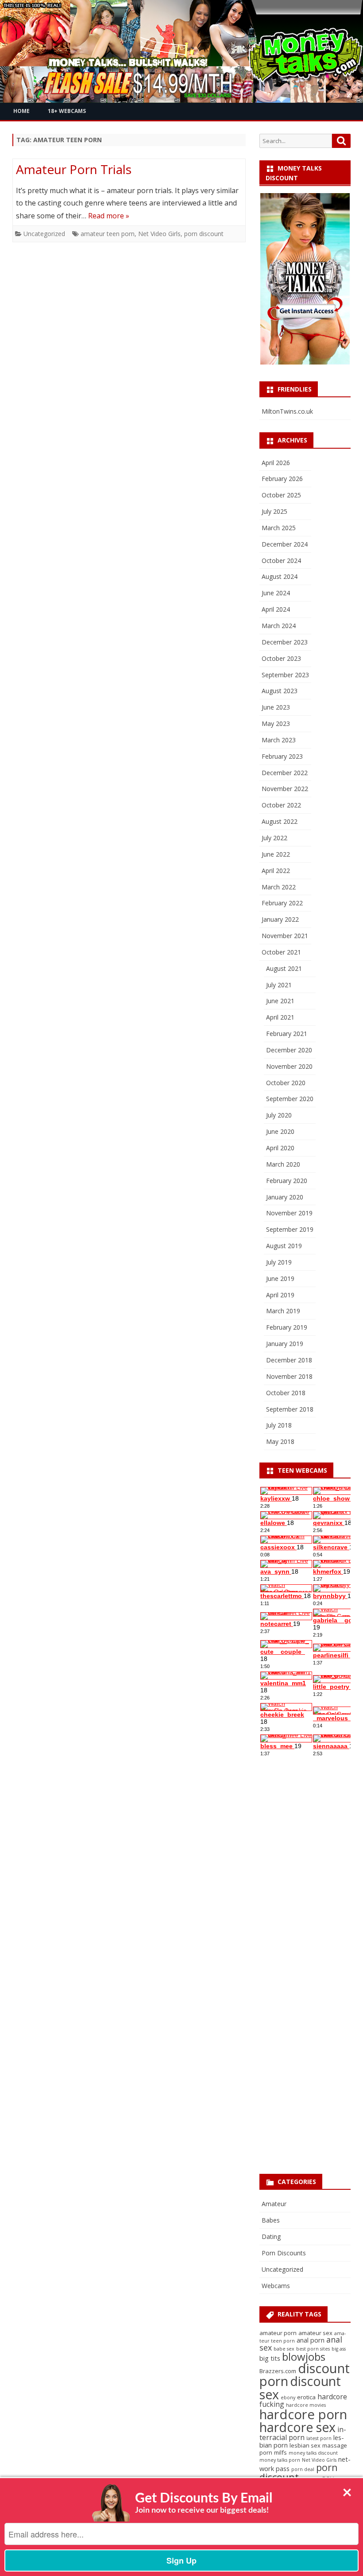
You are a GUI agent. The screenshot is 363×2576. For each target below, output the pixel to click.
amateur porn (278, 2333)
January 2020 (285, 1197)
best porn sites (313, 2349)
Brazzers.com (278, 2371)
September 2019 (290, 1229)
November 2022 (285, 789)
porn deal (303, 2469)
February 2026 (282, 479)
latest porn (319, 2438)
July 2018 (279, 1425)
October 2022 (281, 805)
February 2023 (282, 756)
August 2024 (280, 576)
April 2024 (276, 609)
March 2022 (279, 887)
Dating (271, 2237)
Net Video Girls (159, 234)
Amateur (274, 2204)
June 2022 (276, 854)
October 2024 (281, 561)
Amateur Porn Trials (74, 169)
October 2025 (281, 495)
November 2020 (289, 1066)
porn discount (204, 234)
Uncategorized (44, 234)
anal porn (311, 2340)
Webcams (276, 2286)
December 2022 (285, 773)
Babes (271, 2220)
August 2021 (284, 968)
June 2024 (276, 593)
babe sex (284, 2349)
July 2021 (279, 985)
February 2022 (282, 903)
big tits (270, 2358)
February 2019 (287, 1327)
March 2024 (279, 626)
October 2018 (286, 1393)
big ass (339, 2349)
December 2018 (289, 1360)
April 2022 (276, 871)
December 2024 (285, 544)
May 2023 (276, 724)
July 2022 (274, 838)
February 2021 (287, 1034)
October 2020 (286, 1083)
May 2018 (280, 1441)
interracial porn (303, 2433)
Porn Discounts (284, 2253)
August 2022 (280, 821)
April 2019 (280, 1295)
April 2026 (276, 463)
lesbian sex (305, 2445)
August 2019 (284, 1246)
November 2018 (289, 1376)
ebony (288, 2398)
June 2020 (280, 1131)
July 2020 (279, 1115)
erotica (306, 2397)
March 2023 (279, 740)
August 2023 (280, 691)
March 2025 (279, 528)
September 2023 (285, 675)
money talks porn (280, 2460)
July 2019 (279, 1262)
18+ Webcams (67, 111)
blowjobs (304, 2357)
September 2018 (290, 1409)
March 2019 (283, 1311)
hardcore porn (303, 2414)
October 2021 (281, 952)
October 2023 (281, 658)
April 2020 (280, 1148)
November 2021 (285, 936)
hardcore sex (297, 2427)
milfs (280, 2452)
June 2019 (280, 1278)
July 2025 (274, 511)
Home (21, 111)
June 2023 (276, 707)
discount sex (300, 2387)
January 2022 (280, 919)
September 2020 (290, 1099)
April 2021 (280, 1017)
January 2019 (285, 1344)
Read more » (109, 216)
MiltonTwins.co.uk (287, 411)
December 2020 (289, 1050)
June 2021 (280, 1001)
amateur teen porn (108, 234)
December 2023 (285, 642)
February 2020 (287, 1181)
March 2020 (283, 1164)
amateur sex (315, 2333)
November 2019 (289, 1213)
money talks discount (313, 2453)
